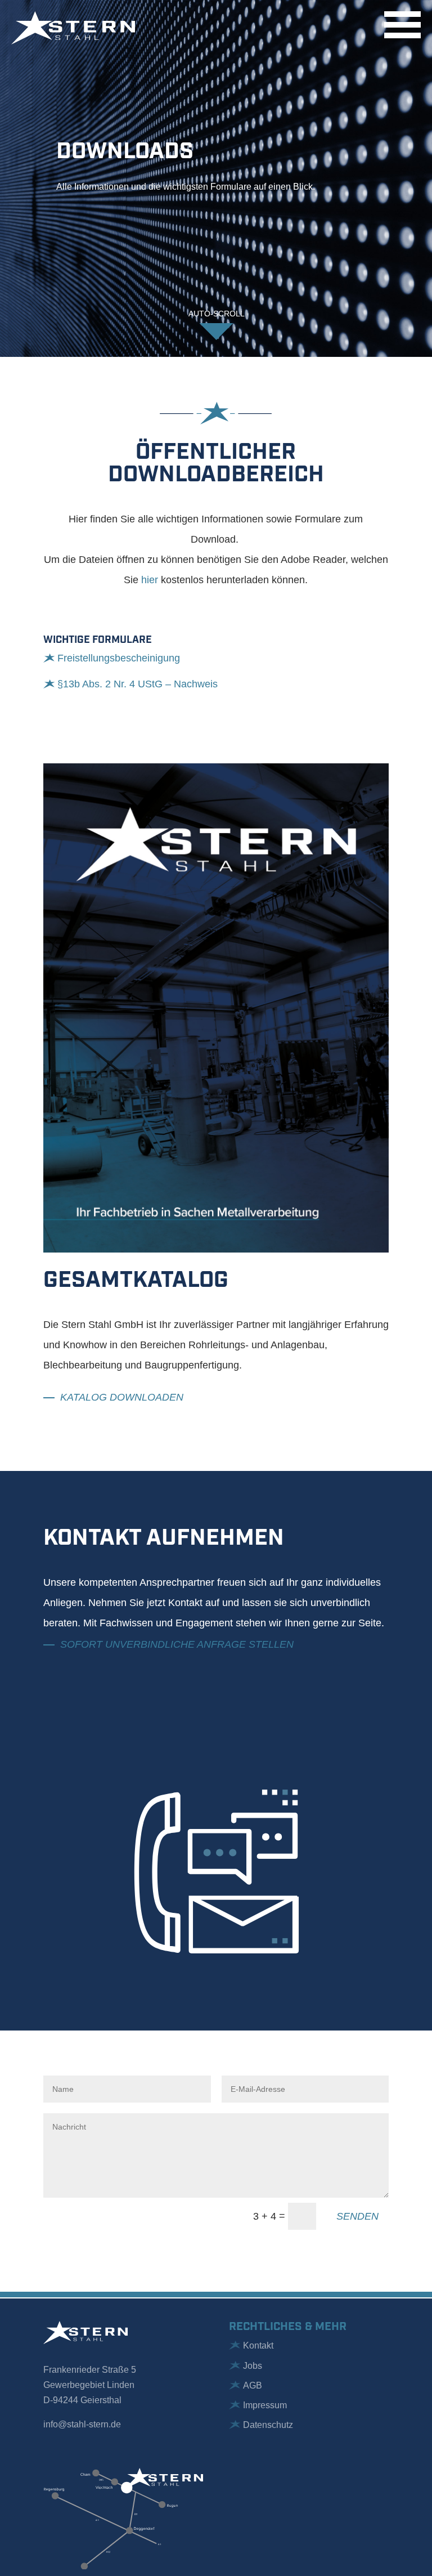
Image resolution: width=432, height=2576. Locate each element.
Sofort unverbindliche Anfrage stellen (177, 1644)
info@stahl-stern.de (82, 2424)
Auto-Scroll (217, 314)
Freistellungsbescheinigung (119, 658)
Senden (357, 2216)
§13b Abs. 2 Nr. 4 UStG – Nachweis (138, 684)
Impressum (265, 2405)
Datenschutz (268, 2425)
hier (150, 580)
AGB (253, 2385)
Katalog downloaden (122, 1397)
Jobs (253, 2366)
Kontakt (258, 2345)
